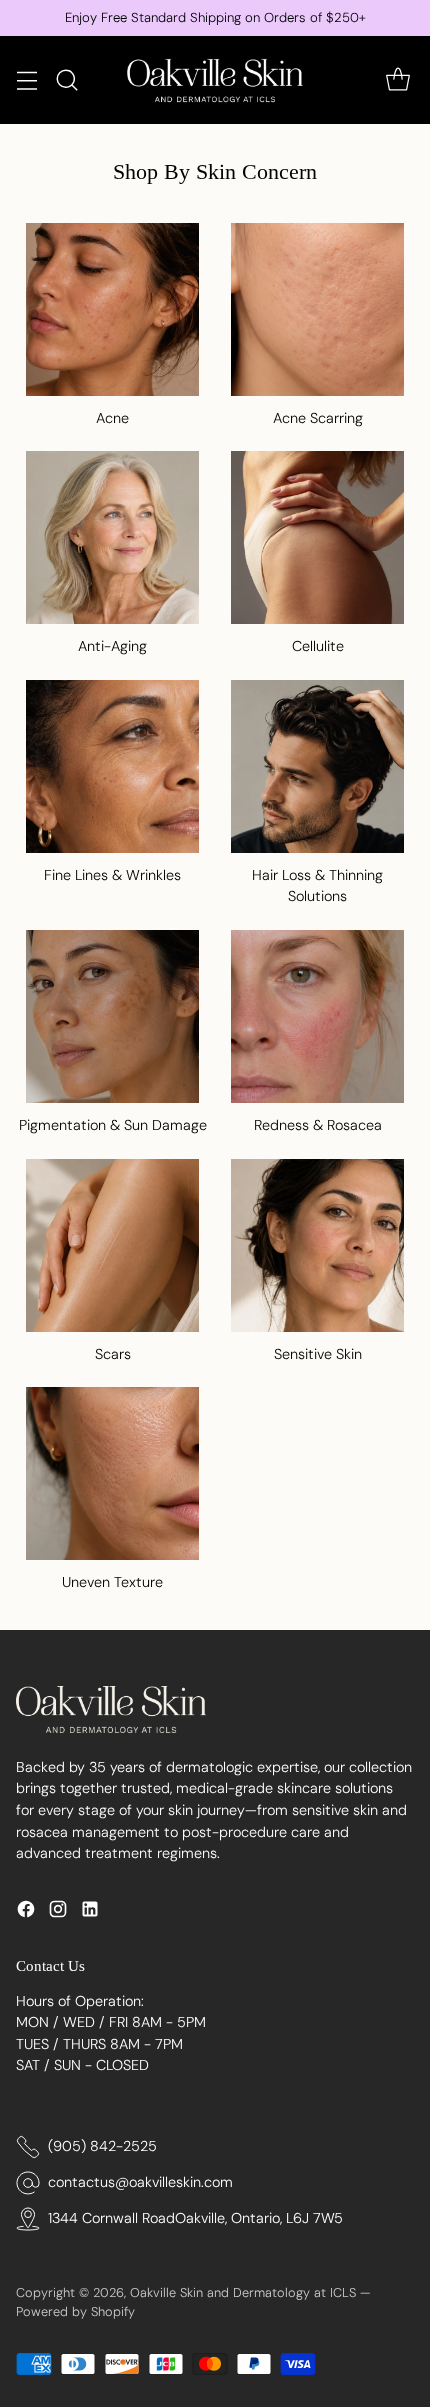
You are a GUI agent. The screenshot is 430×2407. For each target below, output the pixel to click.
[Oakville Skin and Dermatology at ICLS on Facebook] (26, 1912)
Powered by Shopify (75, 2311)
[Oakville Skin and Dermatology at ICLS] (215, 80)
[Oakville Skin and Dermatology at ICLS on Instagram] (58, 1912)
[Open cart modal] (397, 79)
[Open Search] (66, 79)
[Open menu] (26, 79)
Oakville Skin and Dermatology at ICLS (243, 2292)
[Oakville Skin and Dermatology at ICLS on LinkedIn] (90, 1912)
